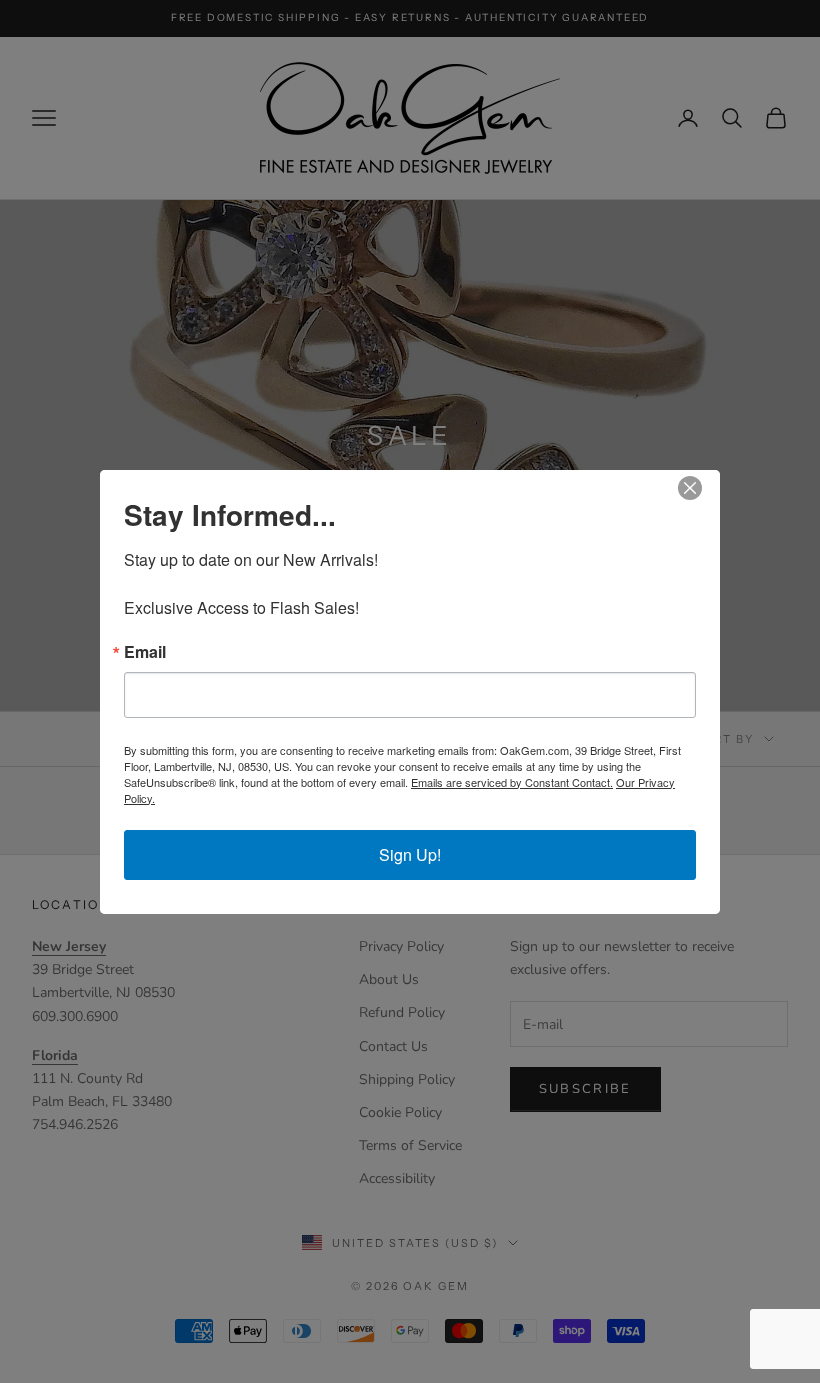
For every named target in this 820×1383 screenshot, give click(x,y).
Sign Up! (410, 854)
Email (145, 652)
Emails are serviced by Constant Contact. (512, 782)
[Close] (702, 488)
